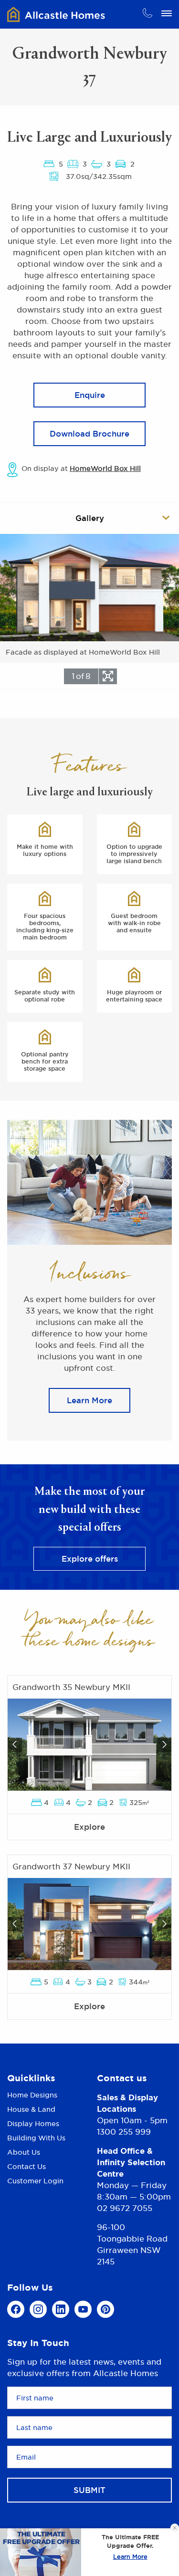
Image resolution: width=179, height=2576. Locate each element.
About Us (24, 2152)
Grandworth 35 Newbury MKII (71, 1687)
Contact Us (26, 2166)
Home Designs (32, 2096)
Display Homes (33, 2123)
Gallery (90, 518)
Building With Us (36, 2138)
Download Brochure (89, 434)
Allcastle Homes (56, 14)
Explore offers (90, 1559)
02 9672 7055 (125, 2208)
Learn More (130, 2557)
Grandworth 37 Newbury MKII (71, 1867)
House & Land (31, 2109)
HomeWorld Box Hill (105, 468)
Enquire (90, 395)
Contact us (122, 2078)
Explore (89, 1827)
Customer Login (35, 2181)
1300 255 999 (124, 2132)
